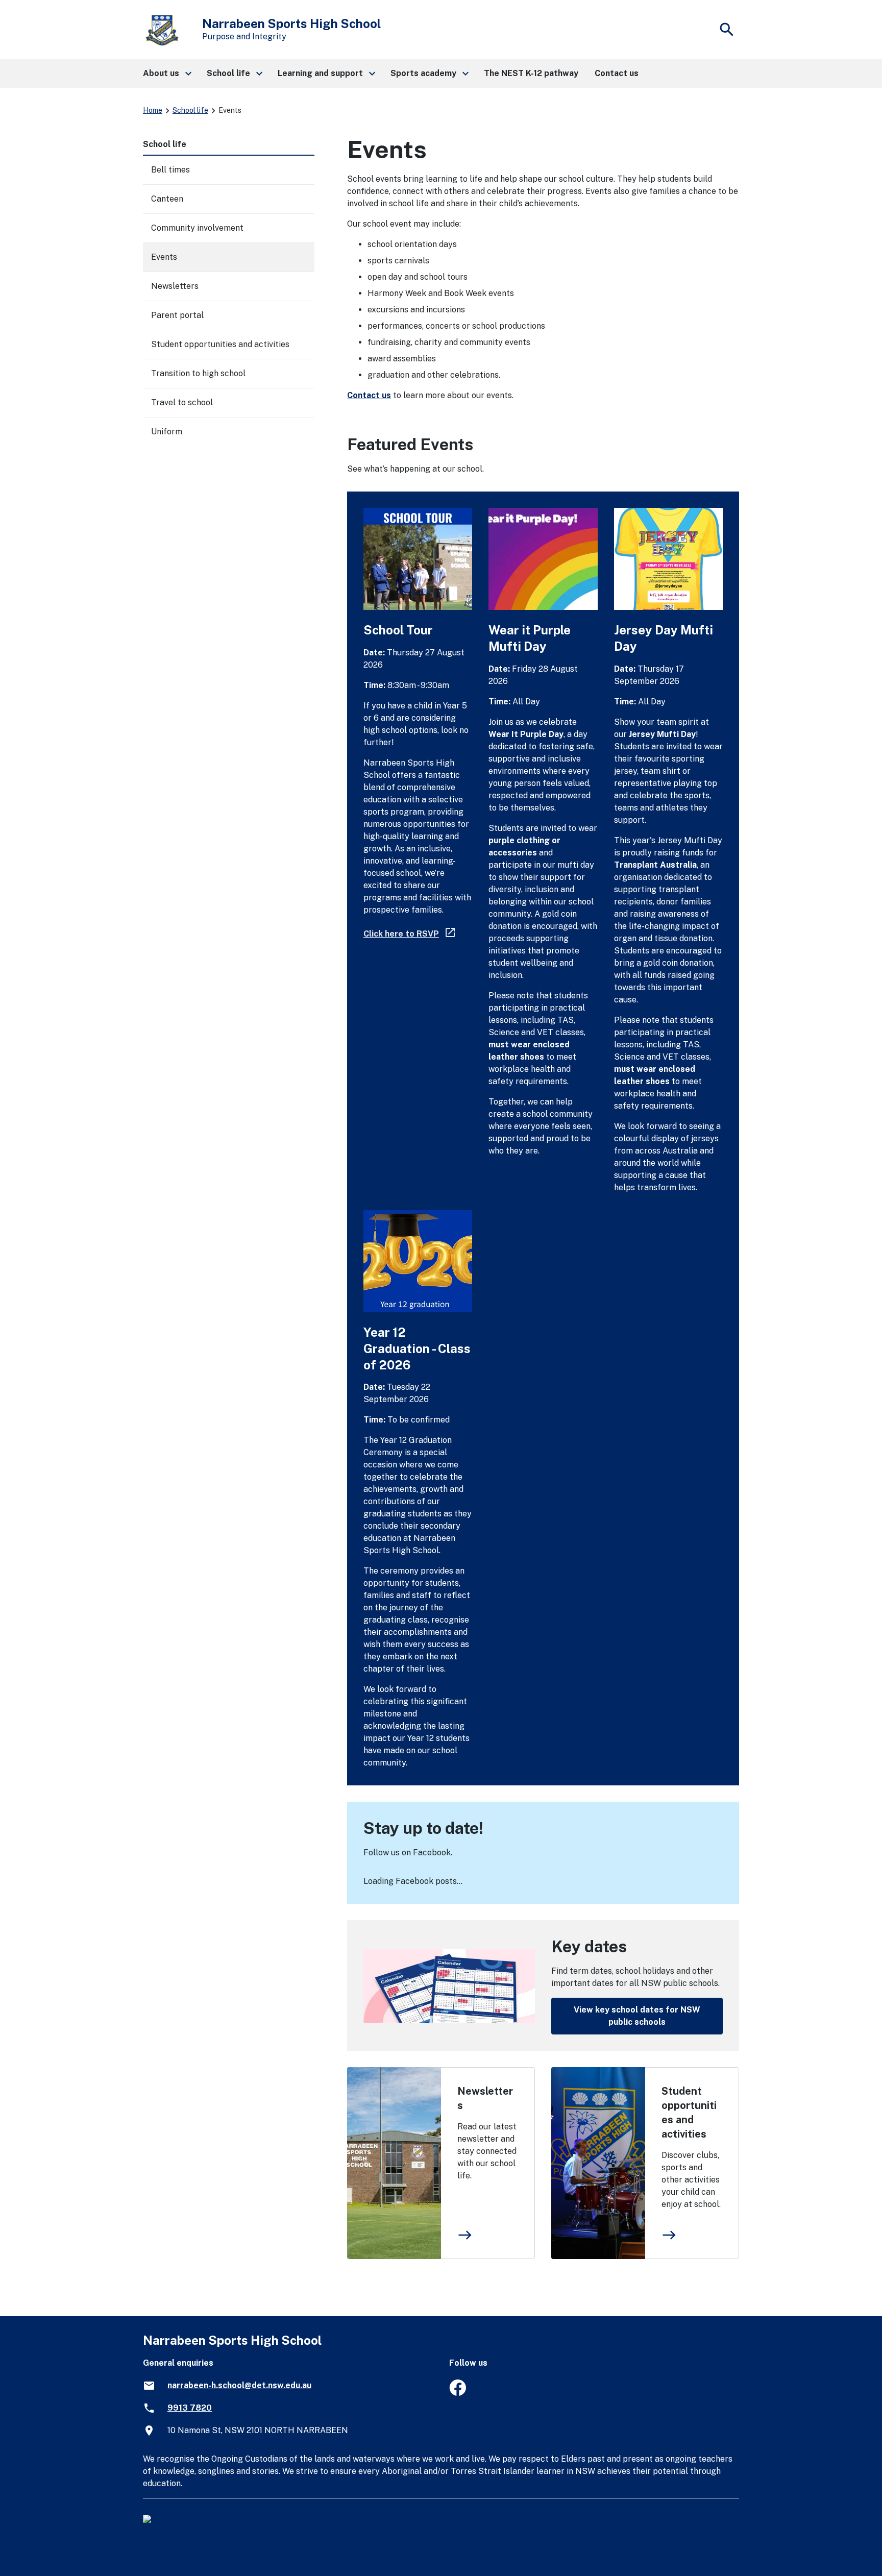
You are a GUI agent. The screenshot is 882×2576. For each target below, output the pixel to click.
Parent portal (177, 315)
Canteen (167, 199)
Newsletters (485, 2098)
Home (153, 110)
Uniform (167, 432)
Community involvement (197, 228)
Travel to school (182, 402)
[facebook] (458, 2393)
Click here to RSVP (410, 934)
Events (164, 257)
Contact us (369, 395)
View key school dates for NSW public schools (637, 2016)
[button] (167, 73)
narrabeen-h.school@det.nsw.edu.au (239, 2385)
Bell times (170, 170)
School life (190, 110)
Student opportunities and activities (689, 2113)
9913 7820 (190, 2408)
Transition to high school (198, 373)
